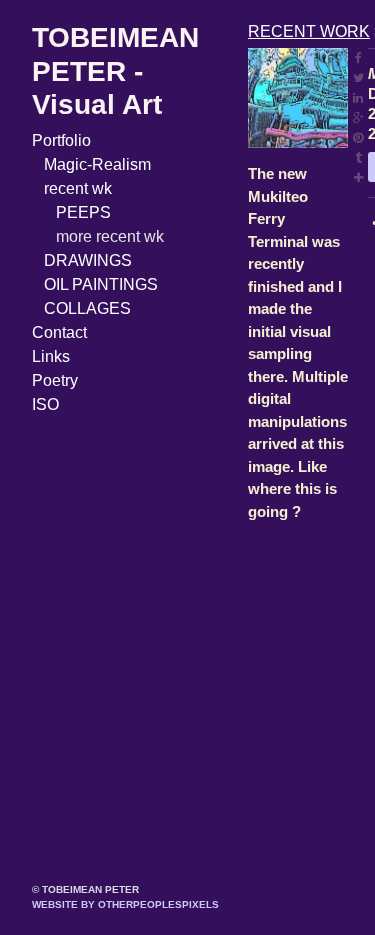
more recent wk (110, 236)
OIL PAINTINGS (101, 284)
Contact (59, 332)
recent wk (78, 188)
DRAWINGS (88, 260)
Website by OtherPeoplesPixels (125, 904)
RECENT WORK (309, 31)
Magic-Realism (97, 164)
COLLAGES (87, 308)
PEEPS (83, 212)
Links (51, 356)
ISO (45, 404)
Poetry (55, 380)
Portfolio (61, 140)
